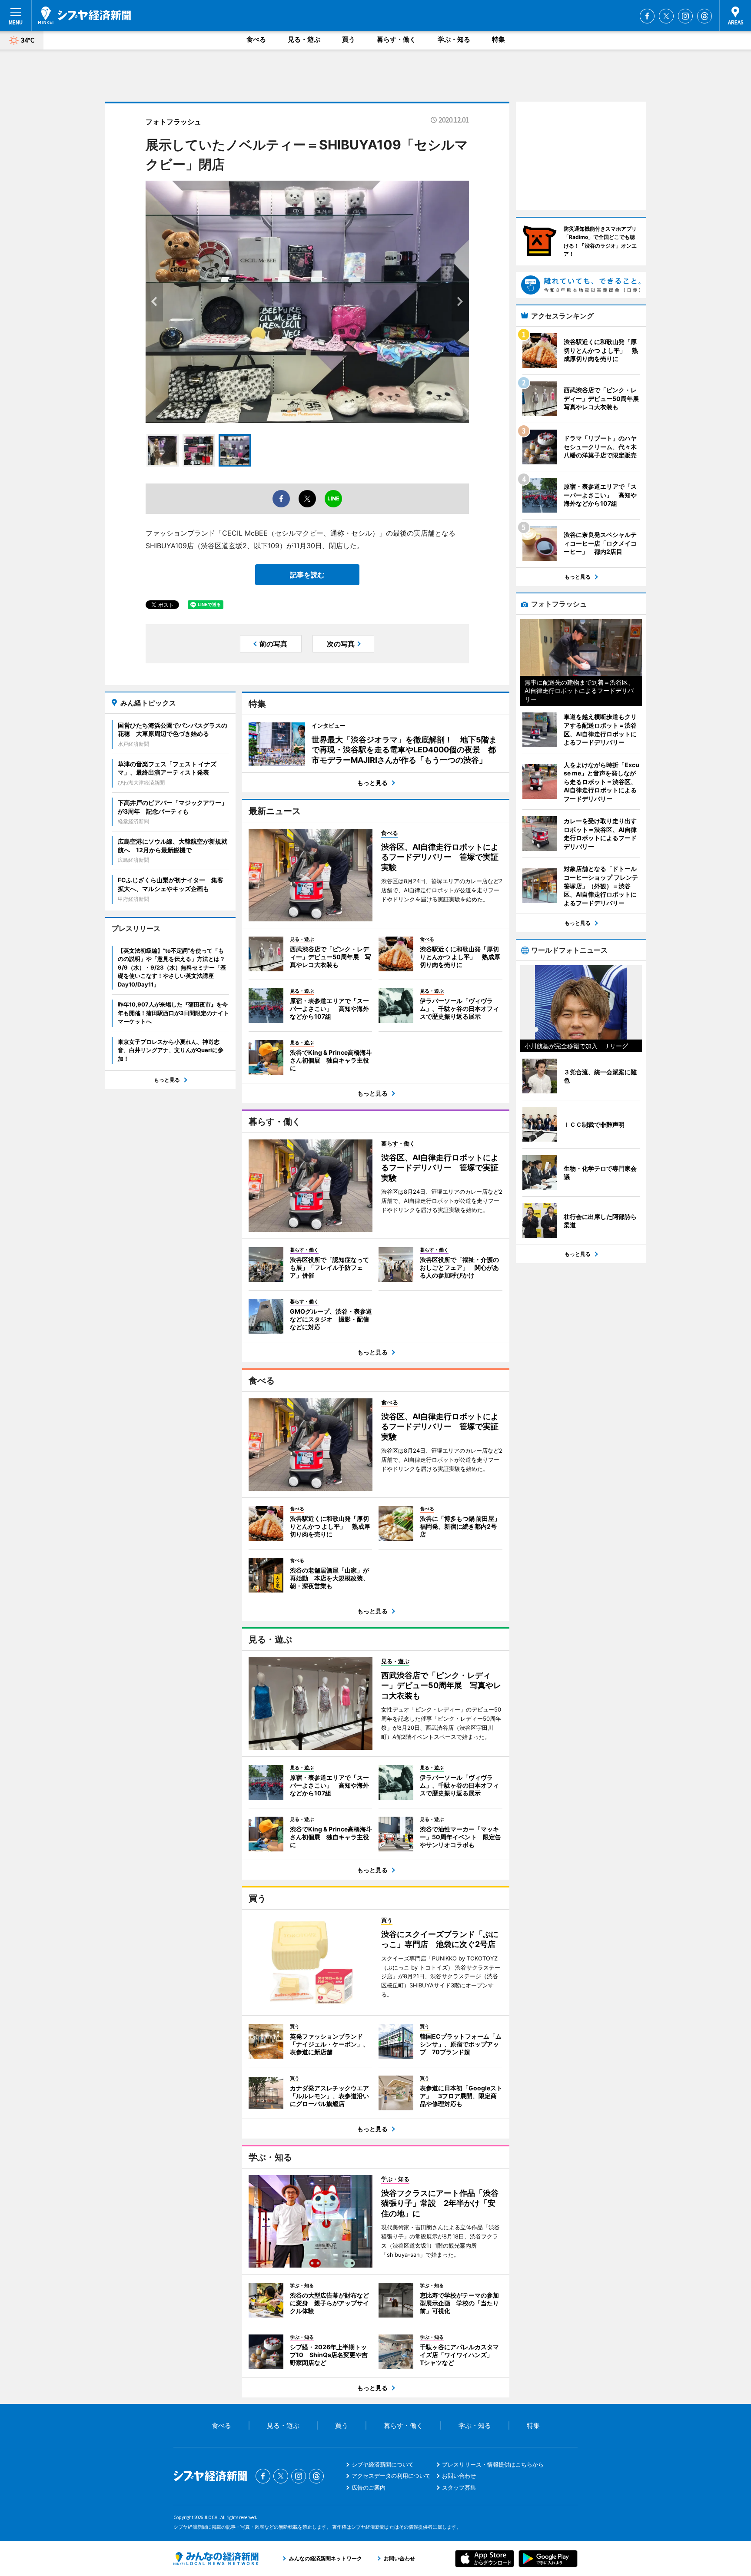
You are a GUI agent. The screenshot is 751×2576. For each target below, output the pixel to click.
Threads (704, 16)
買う (349, 39)
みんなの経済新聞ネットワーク (216, 2559)
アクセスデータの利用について (391, 2476)
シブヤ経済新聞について (383, 2464)
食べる (256, 39)
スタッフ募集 (459, 2487)
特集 (498, 39)
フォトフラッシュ (173, 122)
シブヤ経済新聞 (85, 15)
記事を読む (307, 575)
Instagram (685, 16)
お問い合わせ (459, 2476)
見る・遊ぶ (304, 39)
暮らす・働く (396, 39)
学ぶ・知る (454, 39)
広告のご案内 (369, 2487)
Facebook (647, 16)
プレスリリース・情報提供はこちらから (493, 2464)
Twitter (666, 16)
